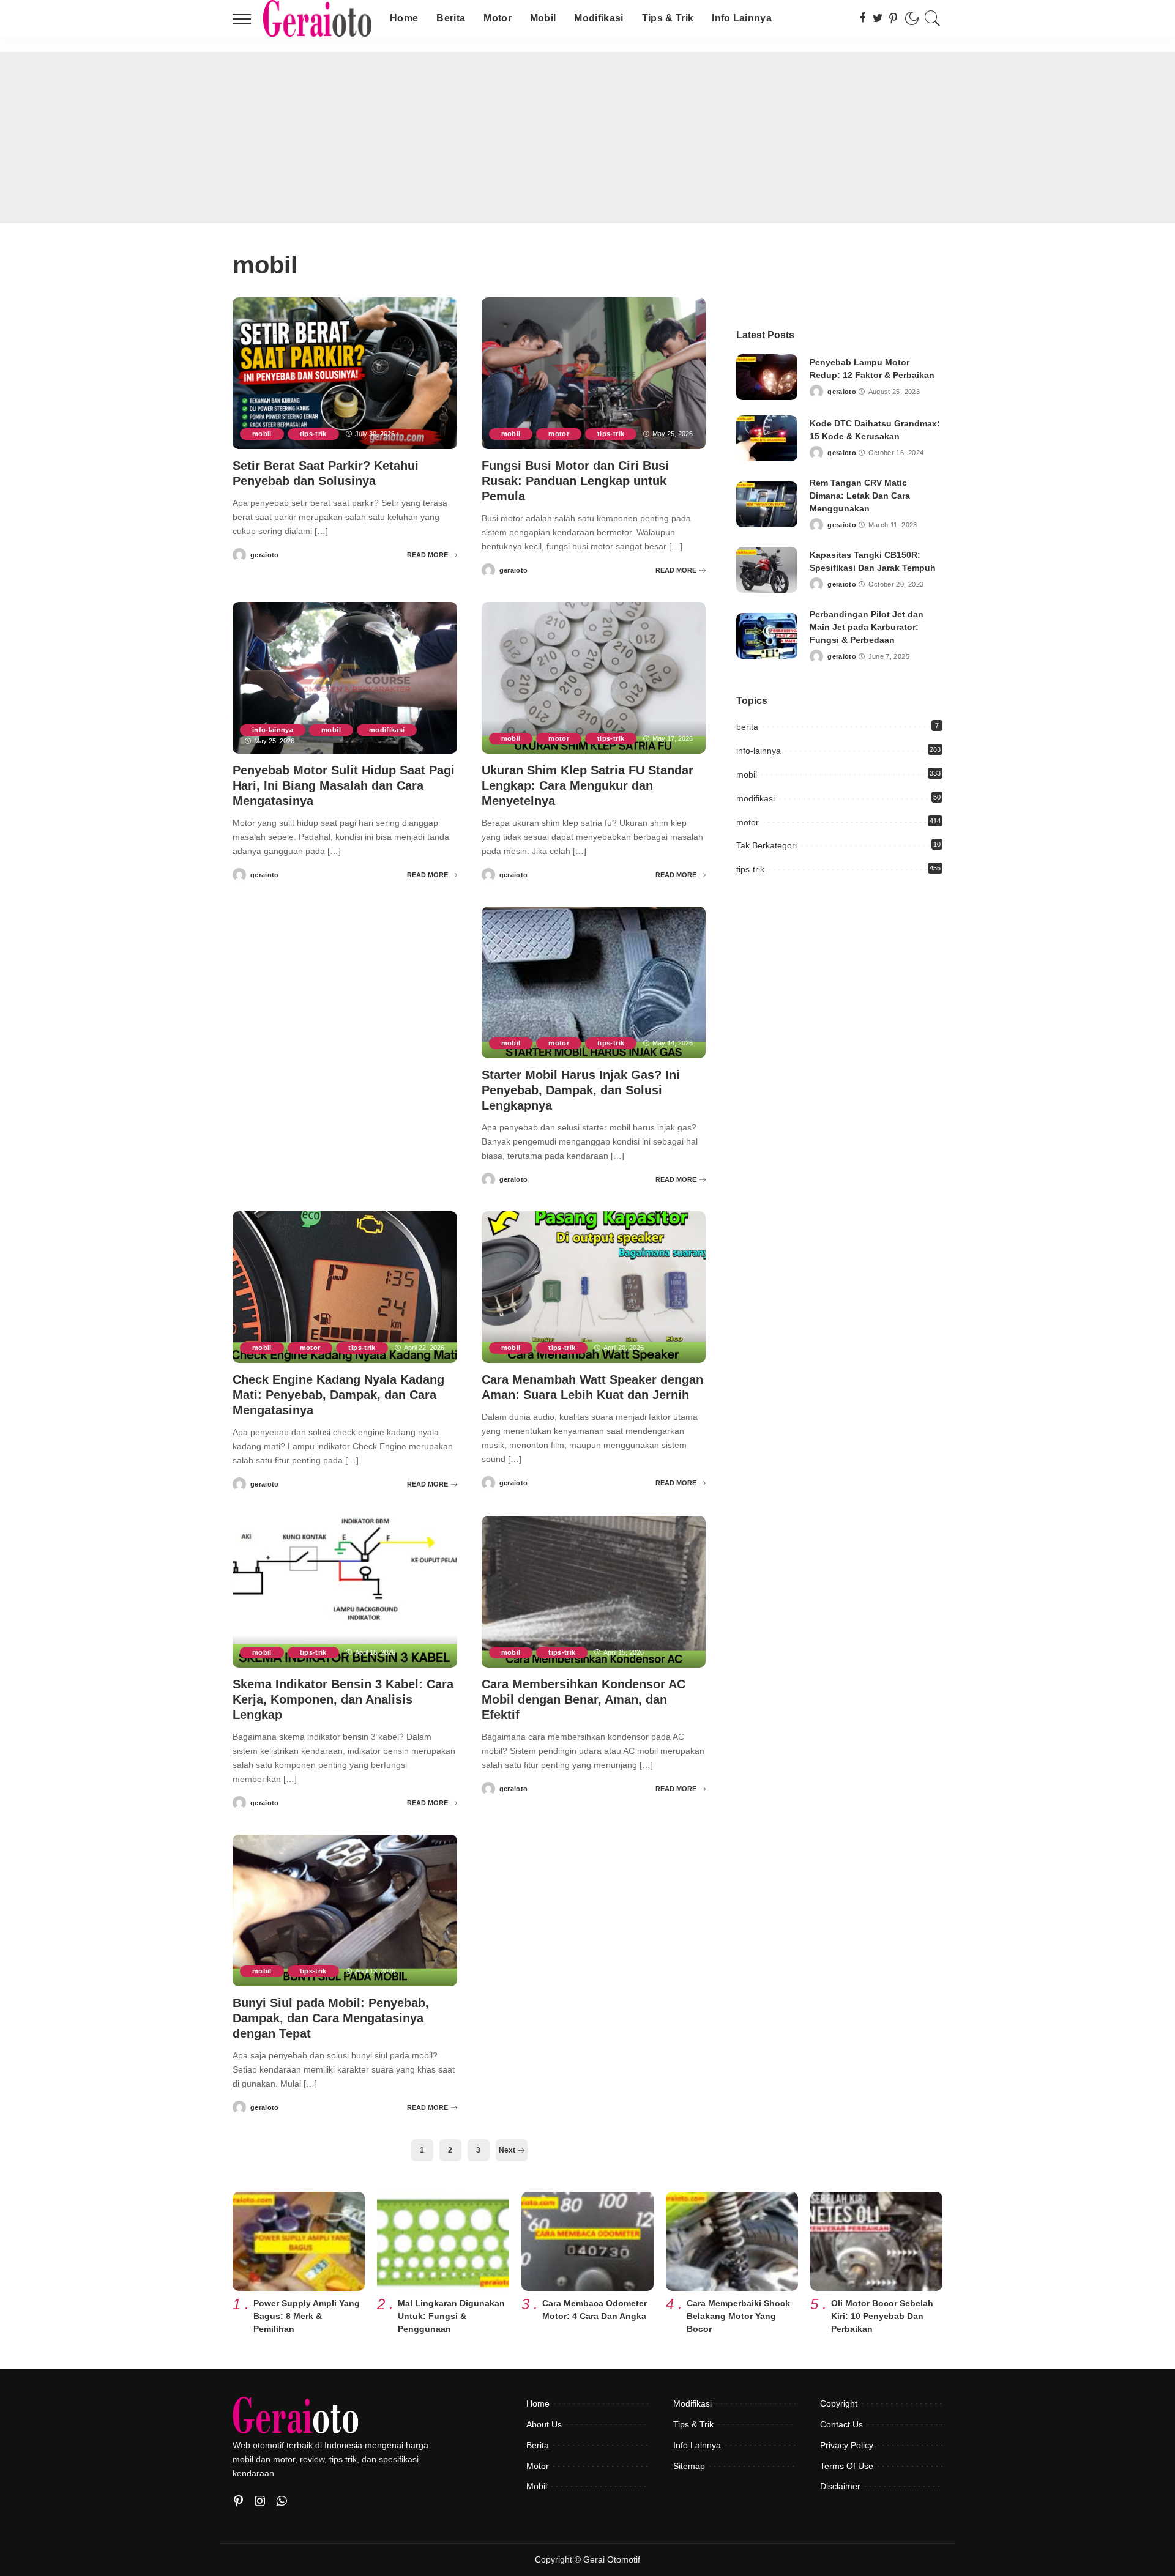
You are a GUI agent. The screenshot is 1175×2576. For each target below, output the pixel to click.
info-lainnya (273, 730)
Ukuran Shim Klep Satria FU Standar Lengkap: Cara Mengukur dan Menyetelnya (587, 785)
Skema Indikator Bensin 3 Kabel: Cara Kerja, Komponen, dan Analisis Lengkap (343, 1699)
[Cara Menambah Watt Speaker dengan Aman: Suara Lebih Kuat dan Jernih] (594, 1287)
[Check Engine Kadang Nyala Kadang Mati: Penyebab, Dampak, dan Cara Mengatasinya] (345, 1287)
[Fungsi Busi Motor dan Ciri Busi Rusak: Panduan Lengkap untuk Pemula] (594, 373)
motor (559, 434)
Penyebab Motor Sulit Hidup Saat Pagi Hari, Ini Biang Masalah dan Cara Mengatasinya (344, 785)
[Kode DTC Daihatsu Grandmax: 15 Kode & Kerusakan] (767, 438)
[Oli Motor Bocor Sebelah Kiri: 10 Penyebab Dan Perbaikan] (876, 2241)
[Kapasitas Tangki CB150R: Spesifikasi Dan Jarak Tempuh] (767, 570)
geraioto (265, 555)
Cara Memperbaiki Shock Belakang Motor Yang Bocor (738, 2316)
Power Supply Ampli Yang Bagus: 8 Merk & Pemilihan (307, 2316)
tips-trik (313, 434)
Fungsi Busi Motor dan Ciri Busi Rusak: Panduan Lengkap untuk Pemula (575, 481)
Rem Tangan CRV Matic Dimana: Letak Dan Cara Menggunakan (860, 496)
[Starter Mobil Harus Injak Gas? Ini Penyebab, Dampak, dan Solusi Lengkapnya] (594, 982)
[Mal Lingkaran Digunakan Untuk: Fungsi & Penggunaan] (443, 2241)
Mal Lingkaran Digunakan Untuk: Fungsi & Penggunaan (451, 2316)
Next (508, 2150)
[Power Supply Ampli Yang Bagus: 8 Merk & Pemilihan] (299, 2241)
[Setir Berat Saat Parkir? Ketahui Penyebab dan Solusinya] (345, 373)
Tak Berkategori (767, 845)
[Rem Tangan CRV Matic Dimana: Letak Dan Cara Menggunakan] (767, 504)
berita (747, 727)
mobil (262, 434)
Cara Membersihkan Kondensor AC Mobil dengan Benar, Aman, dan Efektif (584, 1699)
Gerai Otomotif (612, 2560)
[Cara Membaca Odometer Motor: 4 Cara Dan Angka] (587, 2241)
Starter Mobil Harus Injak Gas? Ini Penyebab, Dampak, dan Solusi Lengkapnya (581, 1090)
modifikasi (387, 730)
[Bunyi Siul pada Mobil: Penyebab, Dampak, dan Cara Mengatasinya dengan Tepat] (345, 1910)
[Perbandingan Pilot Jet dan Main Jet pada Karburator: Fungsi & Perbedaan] (767, 636)
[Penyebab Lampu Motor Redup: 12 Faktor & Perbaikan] (767, 377)
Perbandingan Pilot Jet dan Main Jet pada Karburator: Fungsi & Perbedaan (867, 627)
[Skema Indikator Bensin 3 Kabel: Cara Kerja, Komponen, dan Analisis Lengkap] (345, 1592)
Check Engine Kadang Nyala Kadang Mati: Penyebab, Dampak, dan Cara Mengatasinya (338, 1395)
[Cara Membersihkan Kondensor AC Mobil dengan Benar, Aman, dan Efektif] (594, 1592)
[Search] (933, 18)
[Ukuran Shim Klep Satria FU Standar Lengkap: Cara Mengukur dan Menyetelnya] (594, 678)
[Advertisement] (587, 138)
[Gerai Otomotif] (317, 18)
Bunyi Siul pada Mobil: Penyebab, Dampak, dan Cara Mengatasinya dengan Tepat (331, 2018)
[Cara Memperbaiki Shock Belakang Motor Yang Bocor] (732, 2241)
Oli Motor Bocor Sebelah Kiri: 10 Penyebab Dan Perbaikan (882, 2316)
